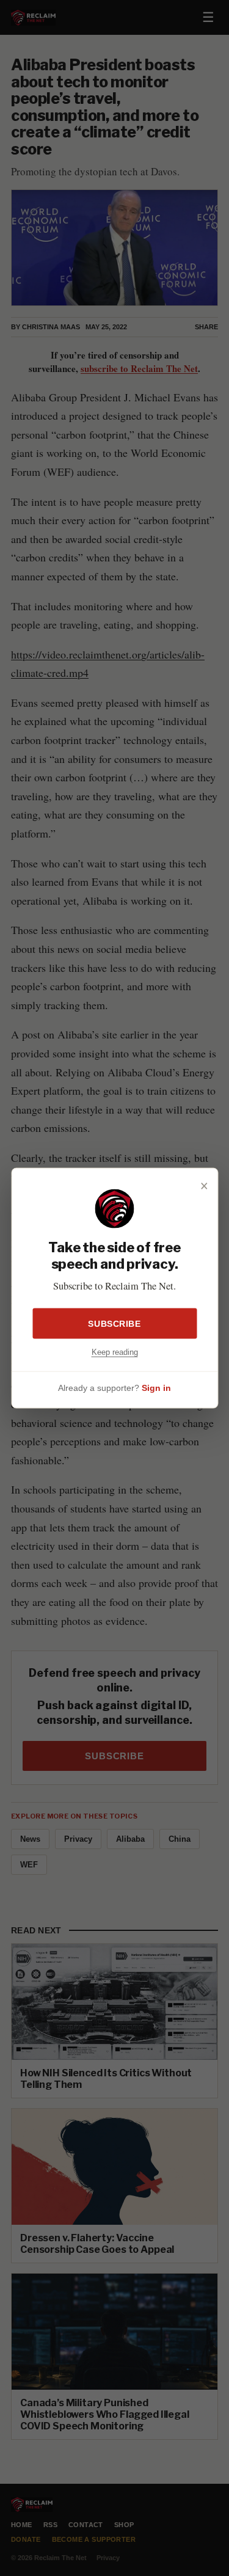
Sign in (156, 1388)
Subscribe (114, 1323)
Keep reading (115, 1352)
